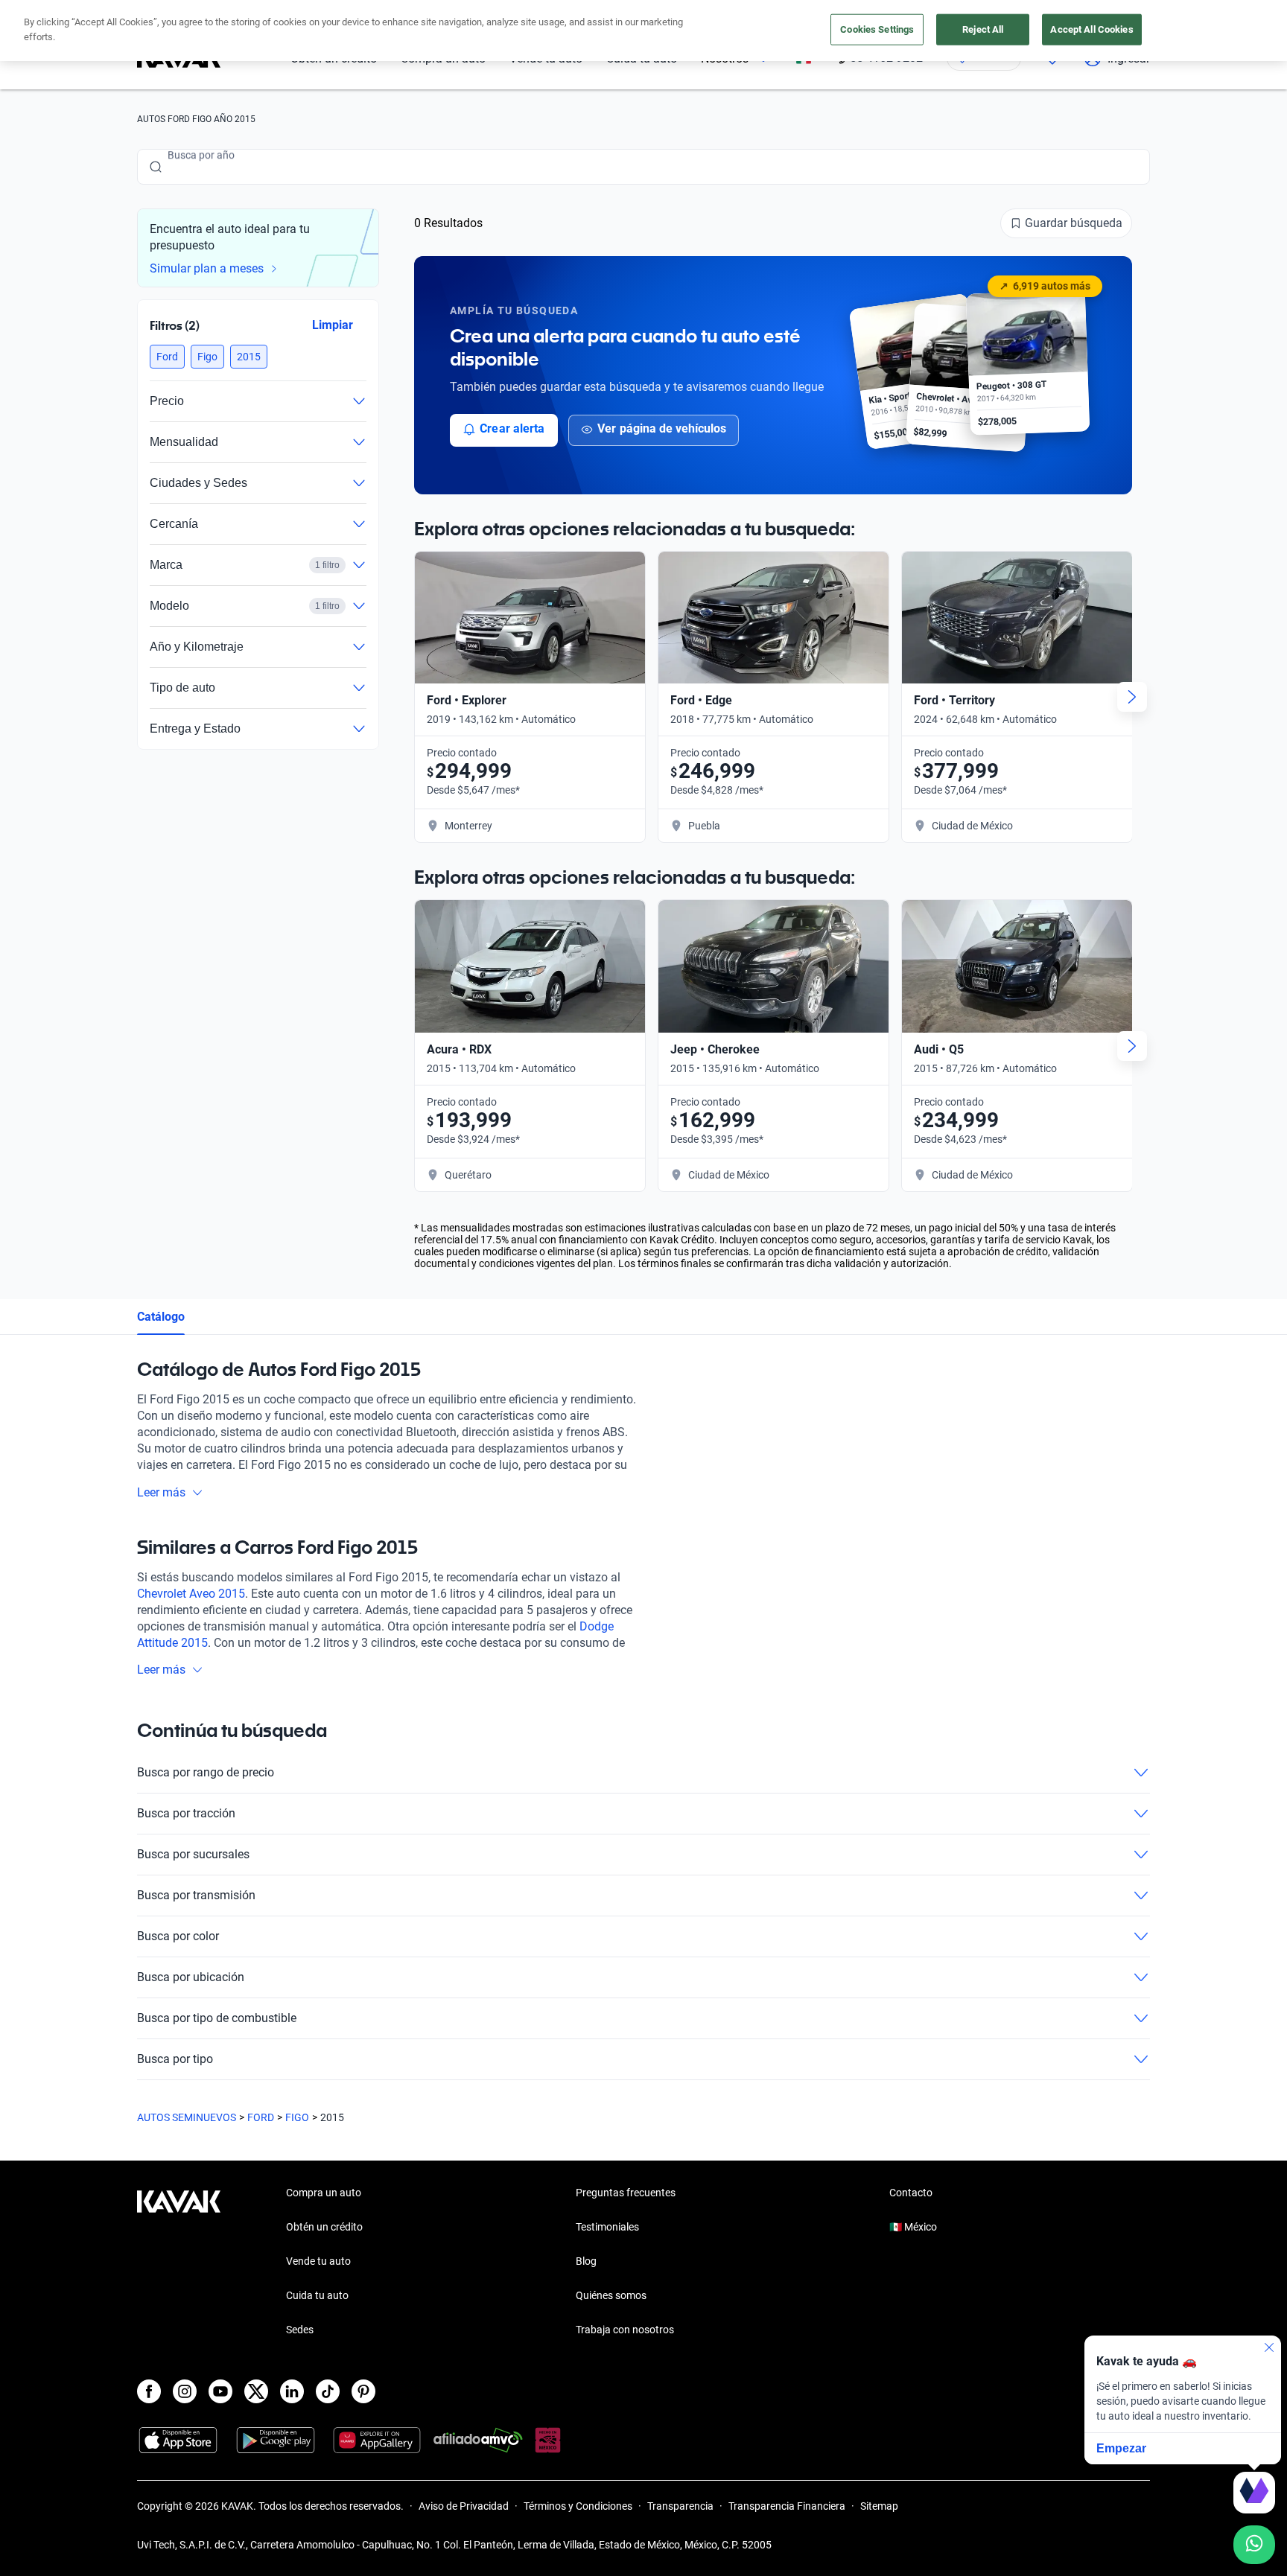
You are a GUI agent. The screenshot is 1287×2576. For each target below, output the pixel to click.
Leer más (161, 1492)
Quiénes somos (611, 2295)
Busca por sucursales (193, 1854)
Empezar (1121, 2448)
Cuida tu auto (317, 2295)
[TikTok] (328, 2391)
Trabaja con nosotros (625, 2330)
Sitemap (879, 2506)
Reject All (983, 29)
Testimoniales (607, 2227)
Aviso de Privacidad (464, 2506)
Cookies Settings (877, 29)
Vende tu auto (318, 2261)
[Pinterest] (363, 2391)
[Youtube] (220, 2391)
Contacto (911, 2193)
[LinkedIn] (292, 2391)
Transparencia (680, 2506)
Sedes (300, 2330)
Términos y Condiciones (578, 2506)
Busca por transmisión (196, 1895)
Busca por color (178, 1936)
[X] (256, 2391)
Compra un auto (324, 2193)
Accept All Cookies (1091, 29)
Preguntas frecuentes (626, 2193)
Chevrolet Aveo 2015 (191, 1594)
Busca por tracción (186, 1813)
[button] (167, 357)
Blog (586, 2261)
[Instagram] (185, 2391)
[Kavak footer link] (179, 2263)
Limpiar (333, 325)
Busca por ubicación (191, 1977)
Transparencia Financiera (787, 2506)
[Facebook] (149, 2391)
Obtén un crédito (324, 2227)
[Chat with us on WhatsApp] (1254, 2545)
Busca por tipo (175, 2059)
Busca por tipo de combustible (217, 2018)
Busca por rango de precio (206, 1772)
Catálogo (161, 1317)
